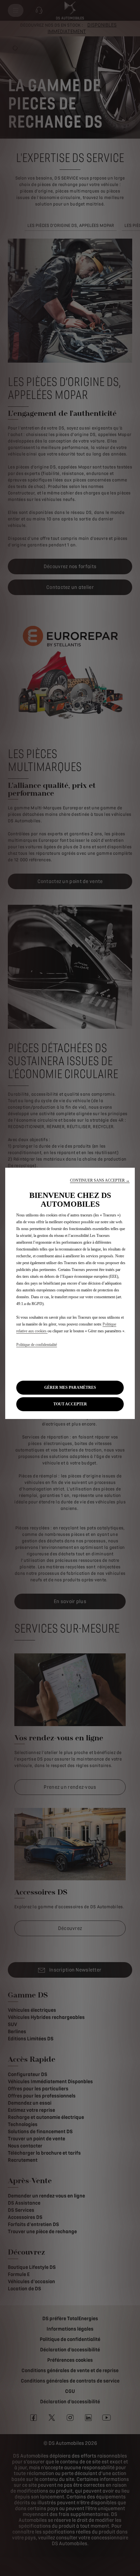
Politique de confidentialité (37, 1345)
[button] (100, 1181)
